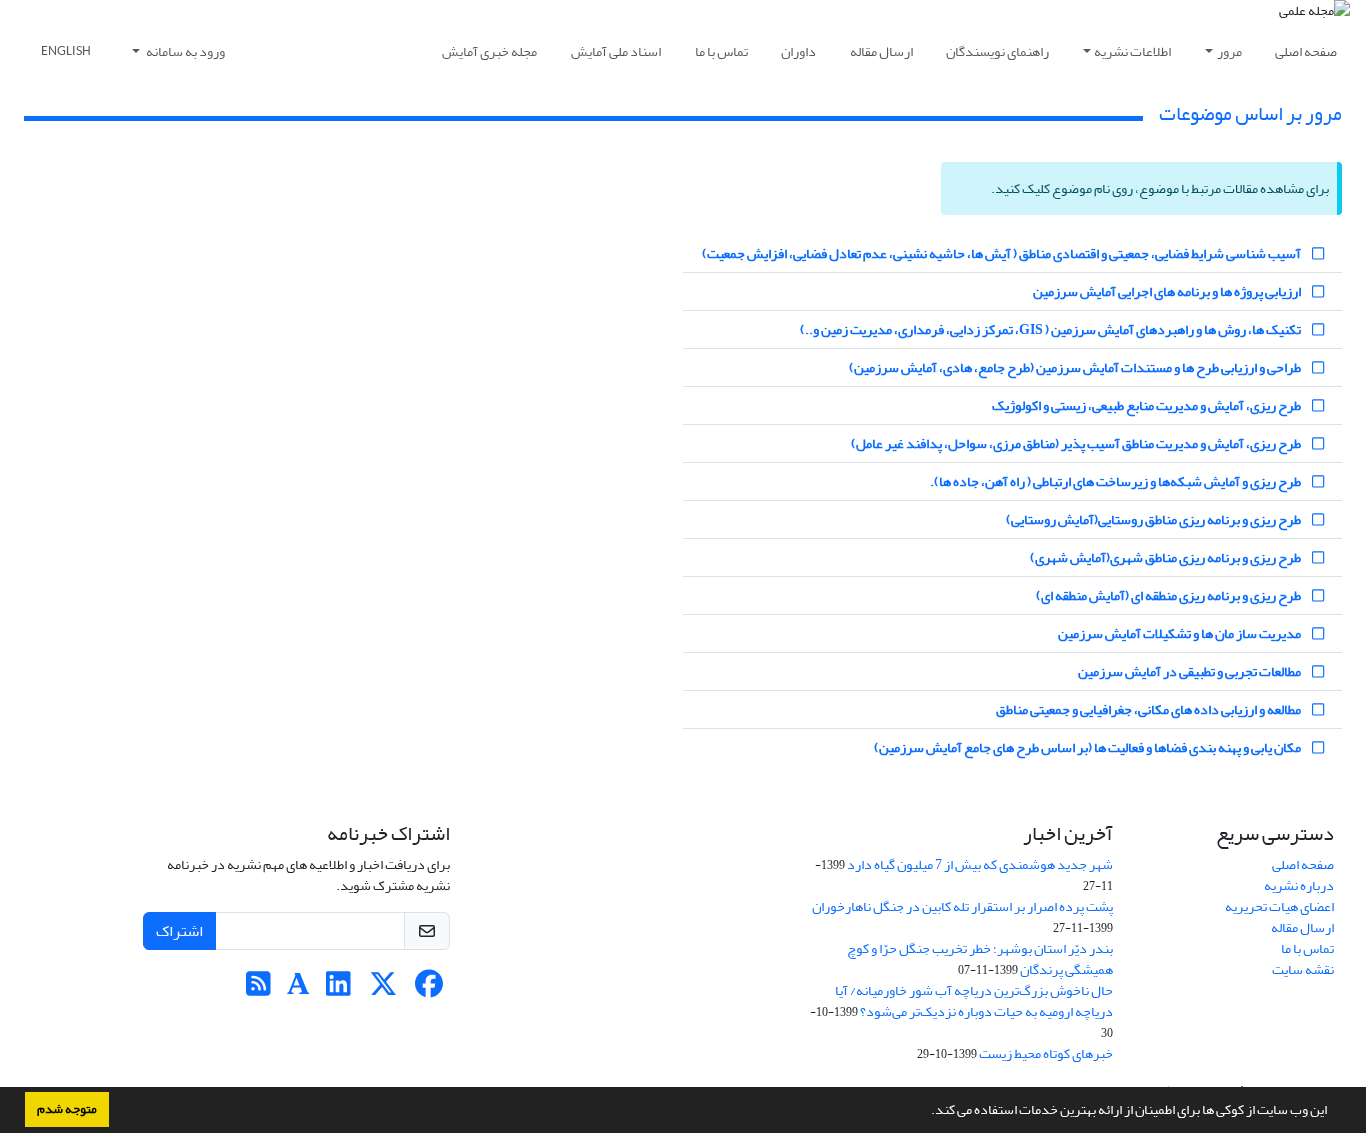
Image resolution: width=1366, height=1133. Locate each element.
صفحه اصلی (1306, 51)
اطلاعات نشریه (1132, 51)
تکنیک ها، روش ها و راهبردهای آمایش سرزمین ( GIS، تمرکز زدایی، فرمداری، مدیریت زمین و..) (1051, 329)
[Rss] (258, 989)
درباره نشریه (1299, 885)
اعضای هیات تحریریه (1279, 906)
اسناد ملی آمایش (616, 51)
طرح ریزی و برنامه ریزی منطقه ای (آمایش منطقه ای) (1169, 595)
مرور (1229, 51)
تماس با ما (721, 51)
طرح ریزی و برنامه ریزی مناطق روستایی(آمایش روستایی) (1154, 519)
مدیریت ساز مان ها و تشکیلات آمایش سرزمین (1180, 633)
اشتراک (179, 931)
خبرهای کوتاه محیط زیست (1046, 1053)
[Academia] (298, 989)
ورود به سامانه (184, 51)
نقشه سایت (1303, 969)
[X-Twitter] (383, 989)
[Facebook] (428, 989)
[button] (926, 1112)
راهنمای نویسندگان (997, 51)
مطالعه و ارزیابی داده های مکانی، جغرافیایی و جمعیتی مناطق (1149, 709)
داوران (798, 51)
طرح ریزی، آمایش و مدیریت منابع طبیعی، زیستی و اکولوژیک (1147, 405)
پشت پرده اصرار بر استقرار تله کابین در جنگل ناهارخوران (962, 906)
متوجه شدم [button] (67, 1109)
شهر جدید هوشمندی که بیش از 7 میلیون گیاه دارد (980, 864)
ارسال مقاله (881, 51)
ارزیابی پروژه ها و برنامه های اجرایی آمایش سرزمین (1168, 291)
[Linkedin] (338, 989)
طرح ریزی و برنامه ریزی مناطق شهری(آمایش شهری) (1166, 557)
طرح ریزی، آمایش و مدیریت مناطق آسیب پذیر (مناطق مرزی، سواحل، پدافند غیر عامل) (1077, 443)
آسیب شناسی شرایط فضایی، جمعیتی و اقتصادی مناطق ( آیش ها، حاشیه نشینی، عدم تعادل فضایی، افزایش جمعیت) (1002, 253)
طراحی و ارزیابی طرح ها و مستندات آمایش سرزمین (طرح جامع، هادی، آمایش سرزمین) (1076, 367)
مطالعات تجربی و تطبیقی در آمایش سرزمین (1190, 671)
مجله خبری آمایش (489, 51)
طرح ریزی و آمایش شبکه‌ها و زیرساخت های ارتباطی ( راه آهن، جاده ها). (1116, 481)
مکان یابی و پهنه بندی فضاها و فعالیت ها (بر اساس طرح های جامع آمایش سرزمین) (1088, 747)
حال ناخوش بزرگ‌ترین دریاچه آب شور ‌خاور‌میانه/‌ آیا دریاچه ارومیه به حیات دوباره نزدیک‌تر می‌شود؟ (974, 1001)
